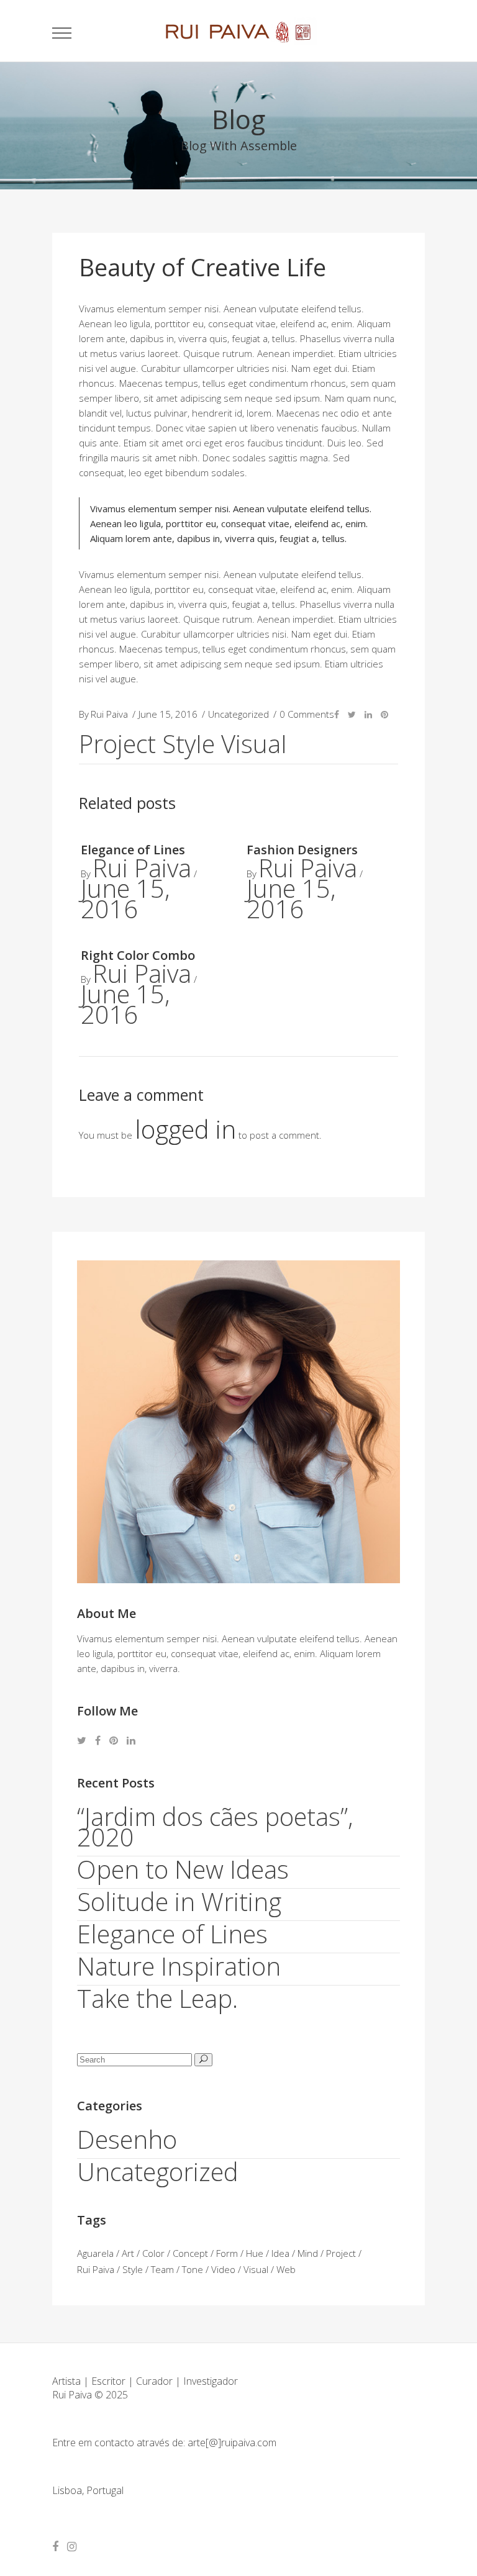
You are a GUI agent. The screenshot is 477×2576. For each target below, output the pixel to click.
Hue (255, 2253)
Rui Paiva (142, 868)
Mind (308, 2253)
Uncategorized (158, 2172)
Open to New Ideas (183, 1869)
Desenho (127, 2139)
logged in (185, 1129)
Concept (190, 2253)
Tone (193, 2269)
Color (153, 2253)
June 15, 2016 (125, 898)
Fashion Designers (302, 850)
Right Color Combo (138, 955)
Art (128, 2253)
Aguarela (95, 2253)
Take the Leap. (157, 1998)
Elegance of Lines (133, 850)
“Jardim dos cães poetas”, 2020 (215, 1827)
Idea (280, 2253)
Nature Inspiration (179, 1966)
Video (223, 2269)
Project (117, 744)
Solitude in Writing (179, 1901)
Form (227, 2253)
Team (162, 2269)
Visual (254, 744)
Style (189, 744)
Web (286, 2269)
